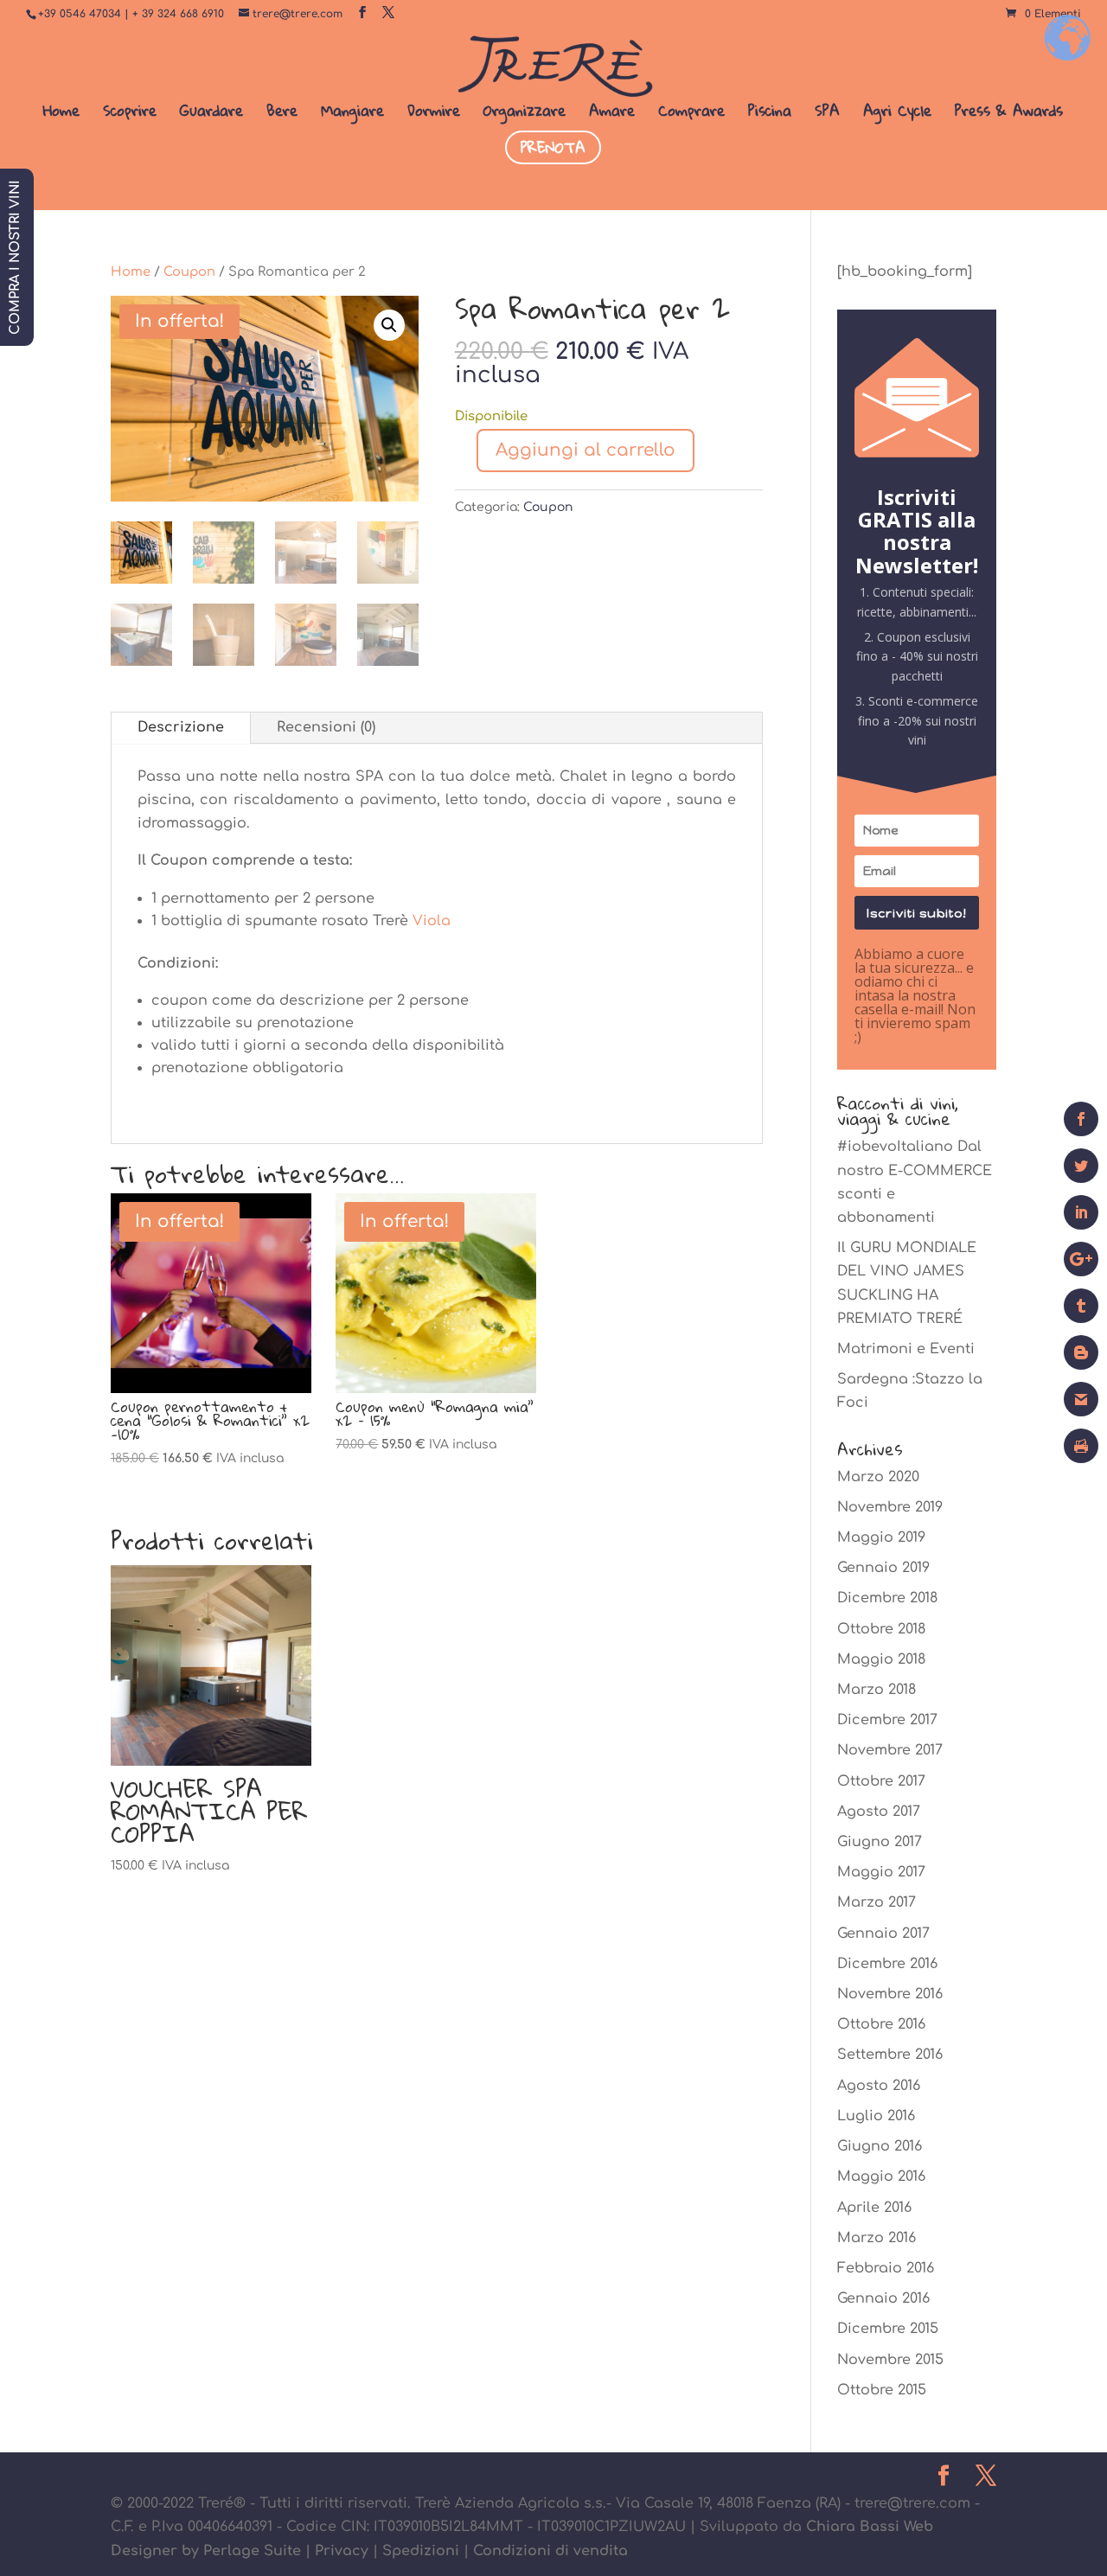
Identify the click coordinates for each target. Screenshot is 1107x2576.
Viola (432, 921)
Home (61, 114)
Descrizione (181, 727)
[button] (389, 325)
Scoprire (130, 114)
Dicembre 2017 (887, 1720)
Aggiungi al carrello (585, 450)
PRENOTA (553, 147)
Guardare (211, 114)
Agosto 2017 (879, 1812)
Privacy (342, 2551)
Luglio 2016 (876, 2116)
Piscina (770, 114)
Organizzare (525, 114)
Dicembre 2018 (887, 1598)
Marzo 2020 (878, 1477)
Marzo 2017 (877, 1902)
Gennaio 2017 (883, 1934)
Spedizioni (421, 2551)
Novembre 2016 (890, 1994)
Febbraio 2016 (886, 2268)
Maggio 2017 (881, 1872)
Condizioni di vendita (550, 2551)
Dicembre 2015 (888, 2329)
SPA (827, 114)
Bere (282, 114)
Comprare (691, 114)
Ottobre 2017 (881, 1781)
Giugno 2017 (880, 1842)
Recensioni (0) (326, 727)
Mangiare (352, 114)
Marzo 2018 (877, 1690)
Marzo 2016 (877, 2238)
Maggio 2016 (881, 2176)
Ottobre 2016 (881, 2024)
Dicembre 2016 (887, 1964)
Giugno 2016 (880, 2146)
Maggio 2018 (881, 1659)
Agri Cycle (897, 114)
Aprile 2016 (874, 2208)
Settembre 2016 (890, 2055)
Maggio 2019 (881, 1537)
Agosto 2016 (879, 2086)
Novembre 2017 (890, 1750)
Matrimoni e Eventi (906, 1349)
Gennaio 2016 (883, 2298)
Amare (612, 114)
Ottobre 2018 (881, 1629)
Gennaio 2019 (883, 1568)
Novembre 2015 (890, 2360)
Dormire (434, 114)
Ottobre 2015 (882, 2390)
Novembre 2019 (890, 1507)
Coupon (189, 272)
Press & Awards (1009, 114)
